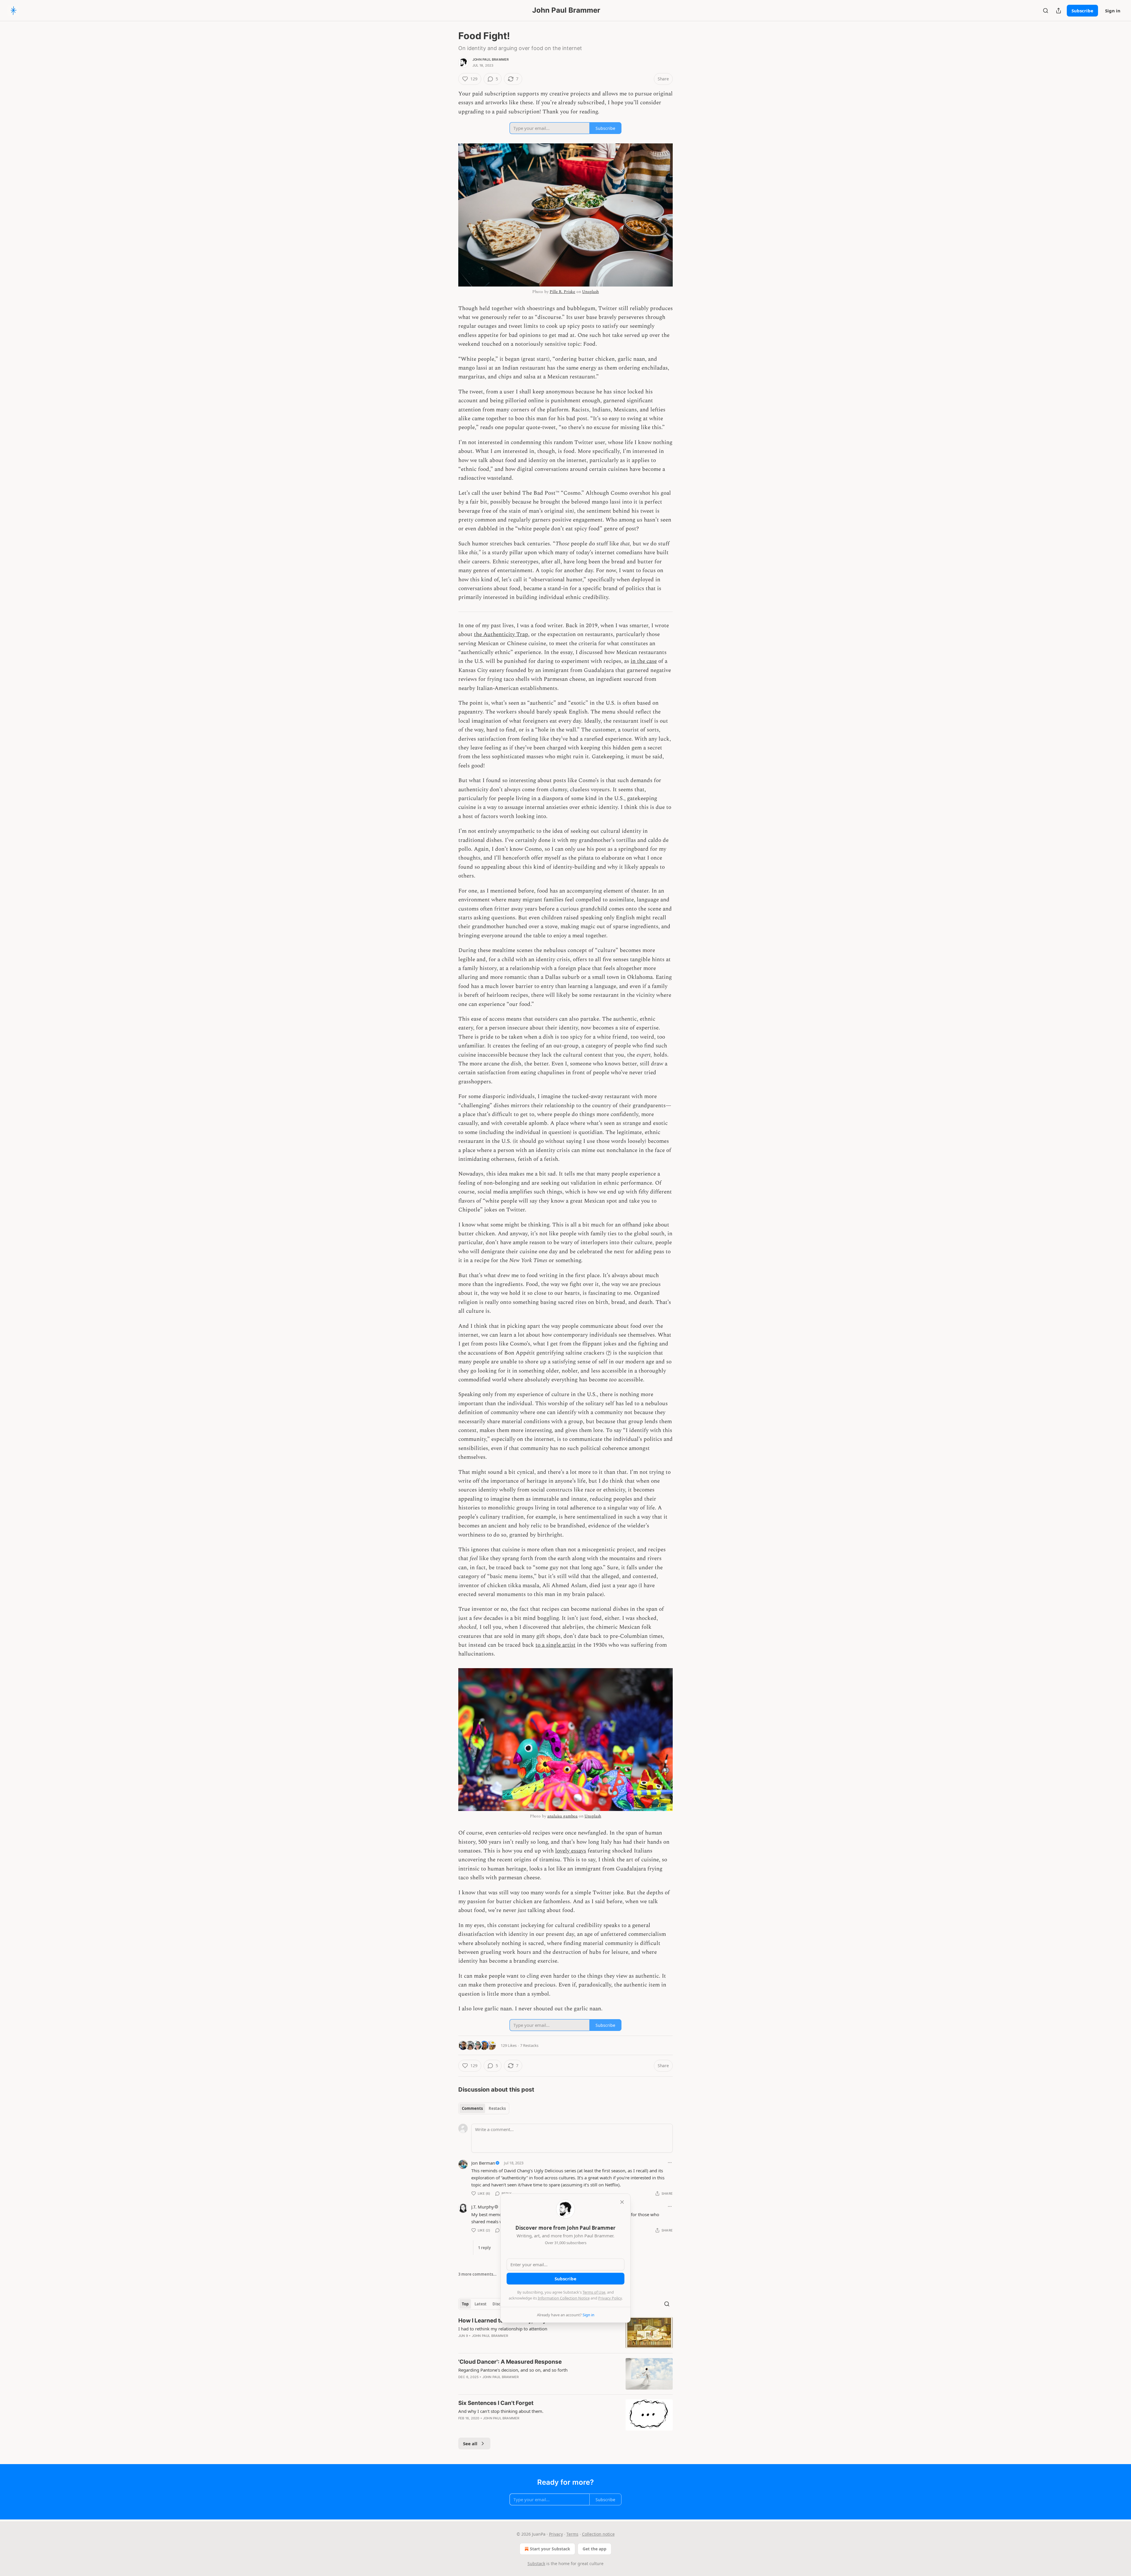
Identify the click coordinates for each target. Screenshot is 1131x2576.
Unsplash (590, 292)
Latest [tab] (481, 2304)
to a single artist (555, 1645)
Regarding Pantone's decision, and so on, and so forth (513, 2370)
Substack (536, 2563)
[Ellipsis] (670, 2163)
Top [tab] (465, 2304)
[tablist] (484, 2108)
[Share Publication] (1059, 11)
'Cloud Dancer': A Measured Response (510, 2362)
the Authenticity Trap (501, 634)
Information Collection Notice (564, 2298)
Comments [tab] (472, 2108)
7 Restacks (529, 2045)
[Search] (1046, 11)
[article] (565, 2333)
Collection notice (598, 2534)
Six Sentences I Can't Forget (496, 2403)
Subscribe (1082, 11)
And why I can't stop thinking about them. (501, 2411)
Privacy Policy (610, 2298)
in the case (644, 661)
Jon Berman (483, 2163)
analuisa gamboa (562, 1816)
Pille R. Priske (562, 292)
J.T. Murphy (483, 2207)
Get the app (595, 2549)
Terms (572, 2534)
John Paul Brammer (491, 59)
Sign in (1113, 11)
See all (470, 2443)
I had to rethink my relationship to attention (503, 2329)
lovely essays (571, 1851)
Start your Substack (550, 2549)
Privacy (556, 2534)
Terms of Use (594, 2292)
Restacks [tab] (497, 2108)
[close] (622, 2202)
